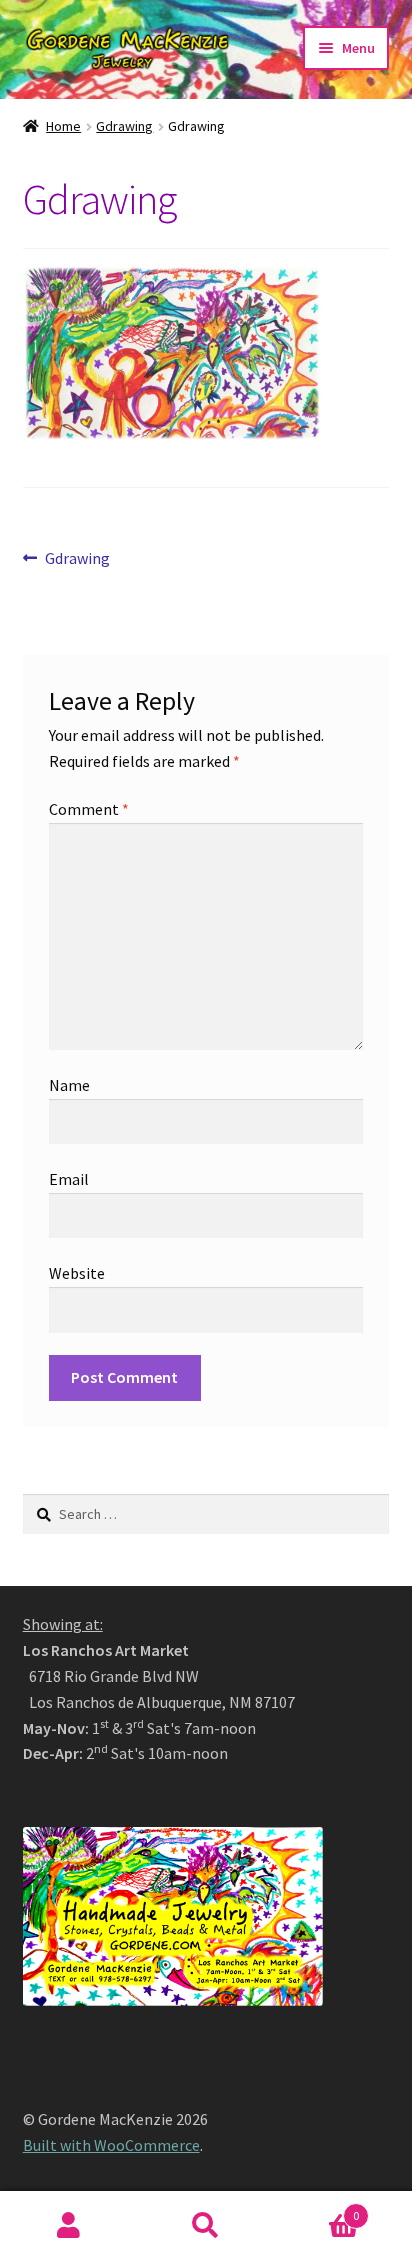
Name (69, 1085)
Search (205, 2226)
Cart (317, 2208)
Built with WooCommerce (111, 2145)
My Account (68, 2226)
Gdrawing (124, 126)
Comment (89, 809)
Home (63, 126)
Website (77, 1273)
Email (69, 1179)
